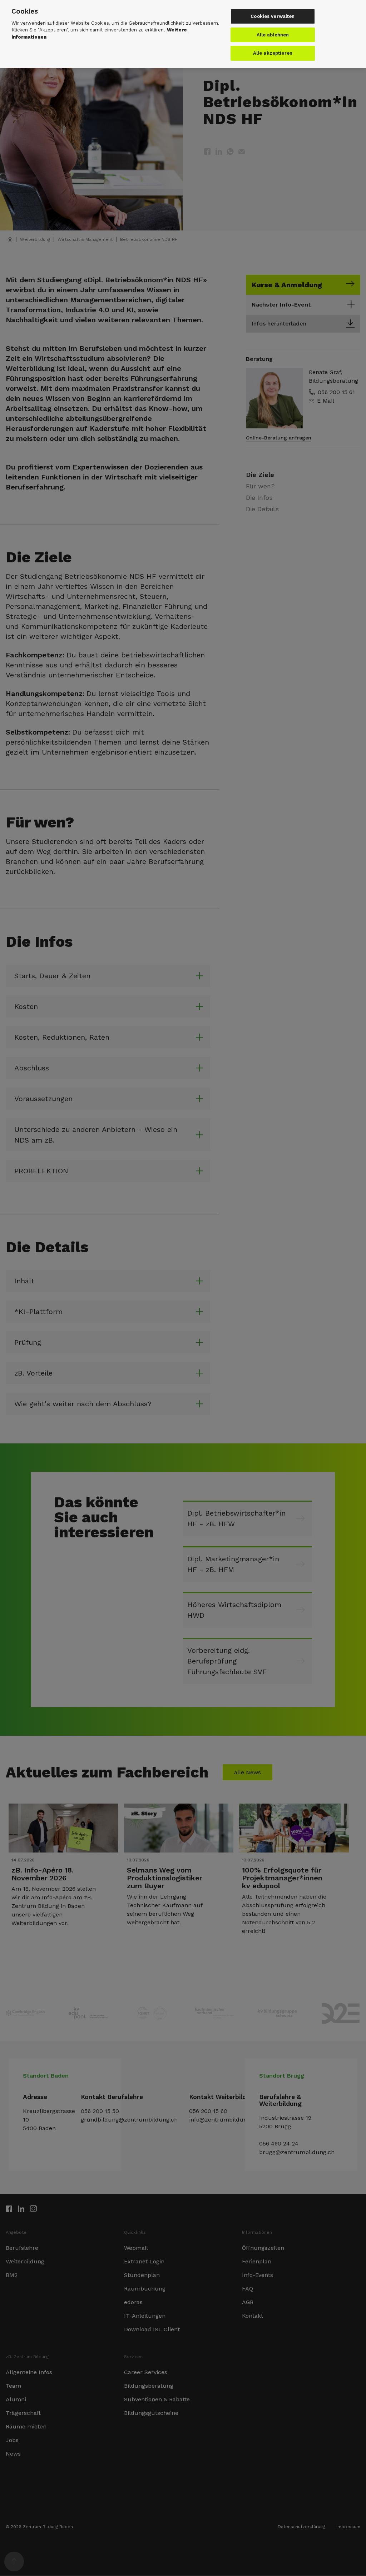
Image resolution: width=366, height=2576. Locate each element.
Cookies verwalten (273, 16)
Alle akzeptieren (273, 53)
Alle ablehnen (273, 35)
